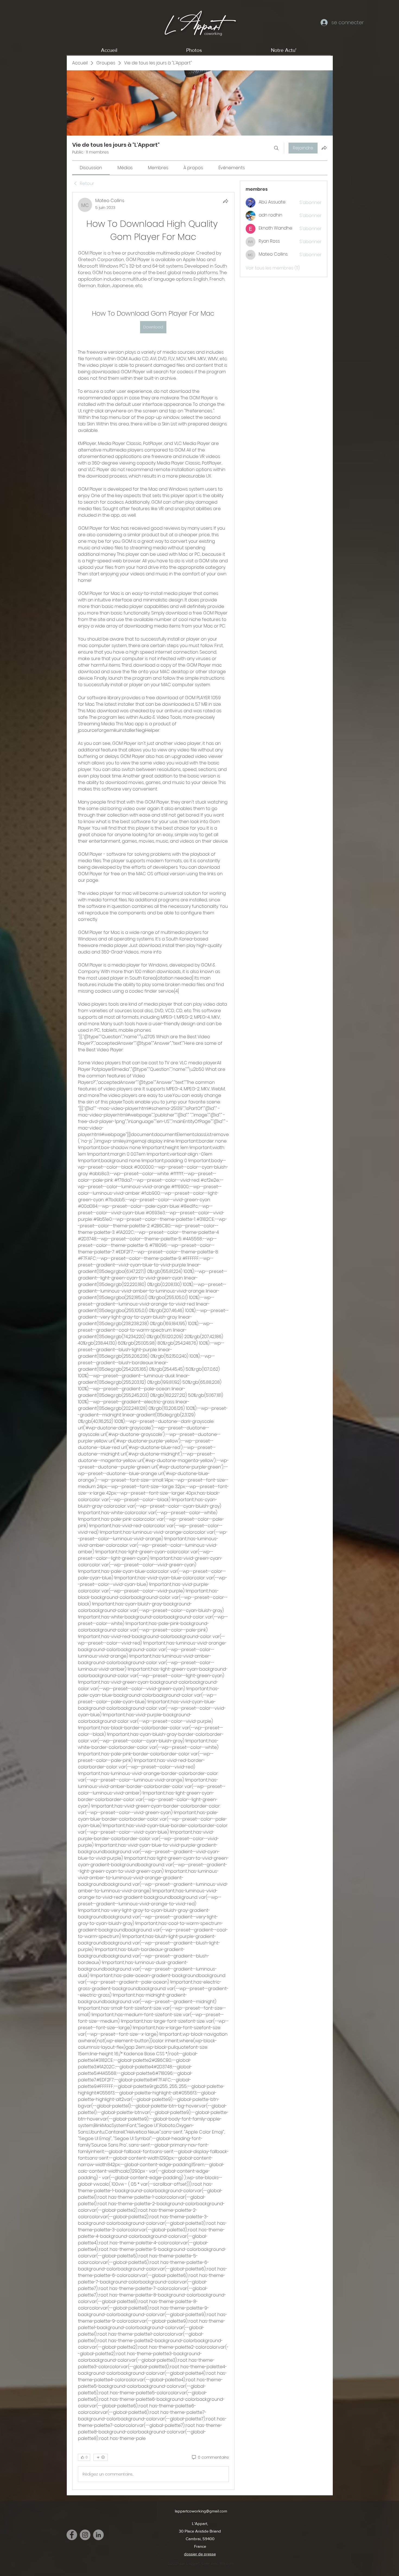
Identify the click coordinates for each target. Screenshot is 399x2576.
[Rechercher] (276, 148)
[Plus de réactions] (101, 2457)
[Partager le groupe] (324, 148)
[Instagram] (85, 2535)
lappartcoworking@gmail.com (201, 2511)
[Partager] (226, 201)
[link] (91, 168)
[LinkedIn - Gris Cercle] (98, 2535)
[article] (153, 1341)
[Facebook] (72, 2535)
